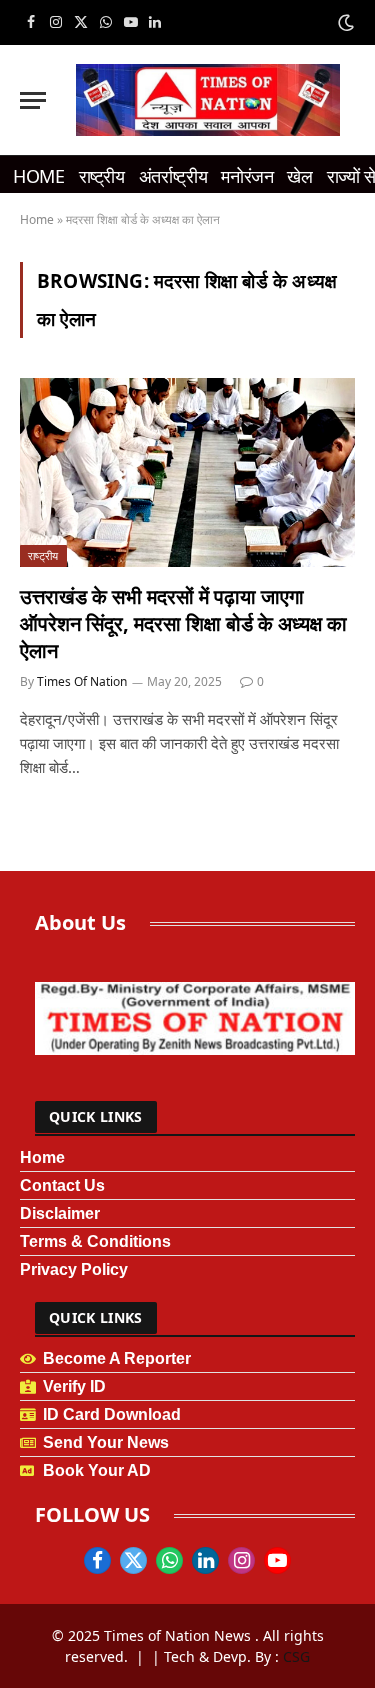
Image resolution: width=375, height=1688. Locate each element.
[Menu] (33, 100)
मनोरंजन (247, 176)
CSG (296, 1656)
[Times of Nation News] (208, 100)
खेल (299, 176)
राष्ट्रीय (102, 176)
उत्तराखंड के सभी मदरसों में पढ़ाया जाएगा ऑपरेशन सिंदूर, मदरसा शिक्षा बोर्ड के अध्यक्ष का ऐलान (183, 623)
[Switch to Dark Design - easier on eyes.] (344, 23)
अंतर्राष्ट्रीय (173, 176)
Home (39, 176)
